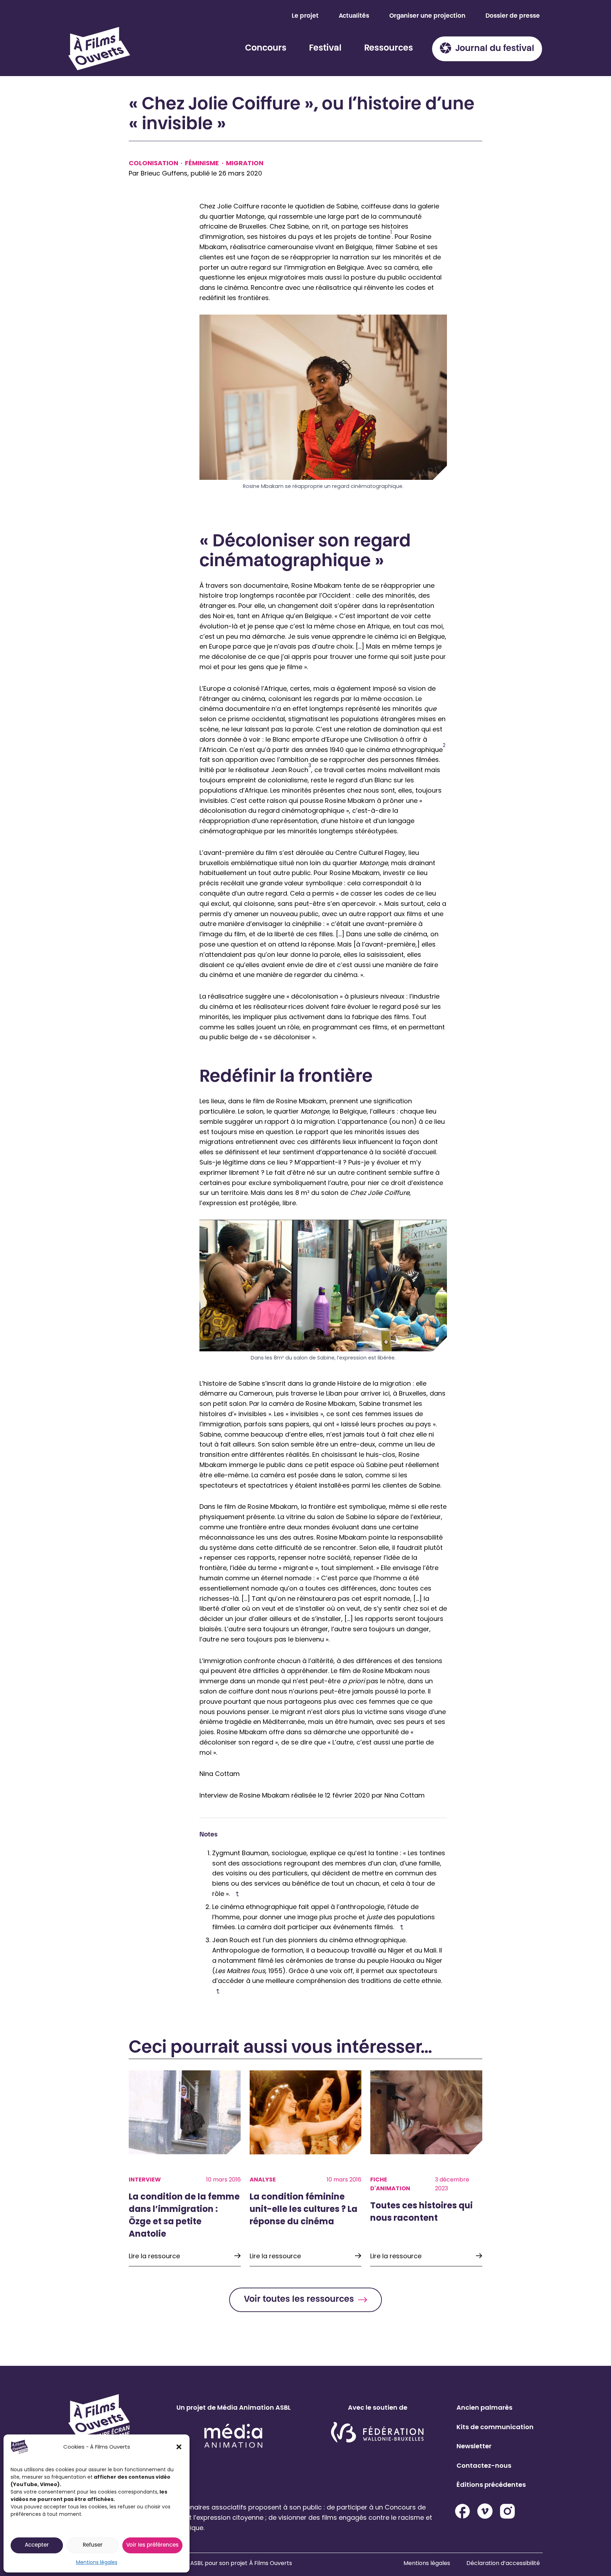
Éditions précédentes (491, 2485)
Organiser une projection (427, 16)
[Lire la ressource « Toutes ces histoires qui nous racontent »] (426, 2168)
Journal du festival (495, 49)
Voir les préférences (152, 2545)
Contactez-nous (484, 2465)
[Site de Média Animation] (233, 2435)
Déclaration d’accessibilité (503, 2563)
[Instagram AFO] (507, 2511)
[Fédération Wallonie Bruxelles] (377, 2433)
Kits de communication (495, 2426)
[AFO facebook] (462, 2511)
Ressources (389, 48)
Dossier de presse (513, 16)
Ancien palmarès (484, 2407)
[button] (179, 2447)
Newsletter (474, 2446)
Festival (325, 48)
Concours (266, 48)
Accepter (37, 2545)
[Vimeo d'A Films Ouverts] (485, 2511)
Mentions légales (97, 2562)
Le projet (305, 16)
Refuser (93, 2545)
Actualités (354, 16)
